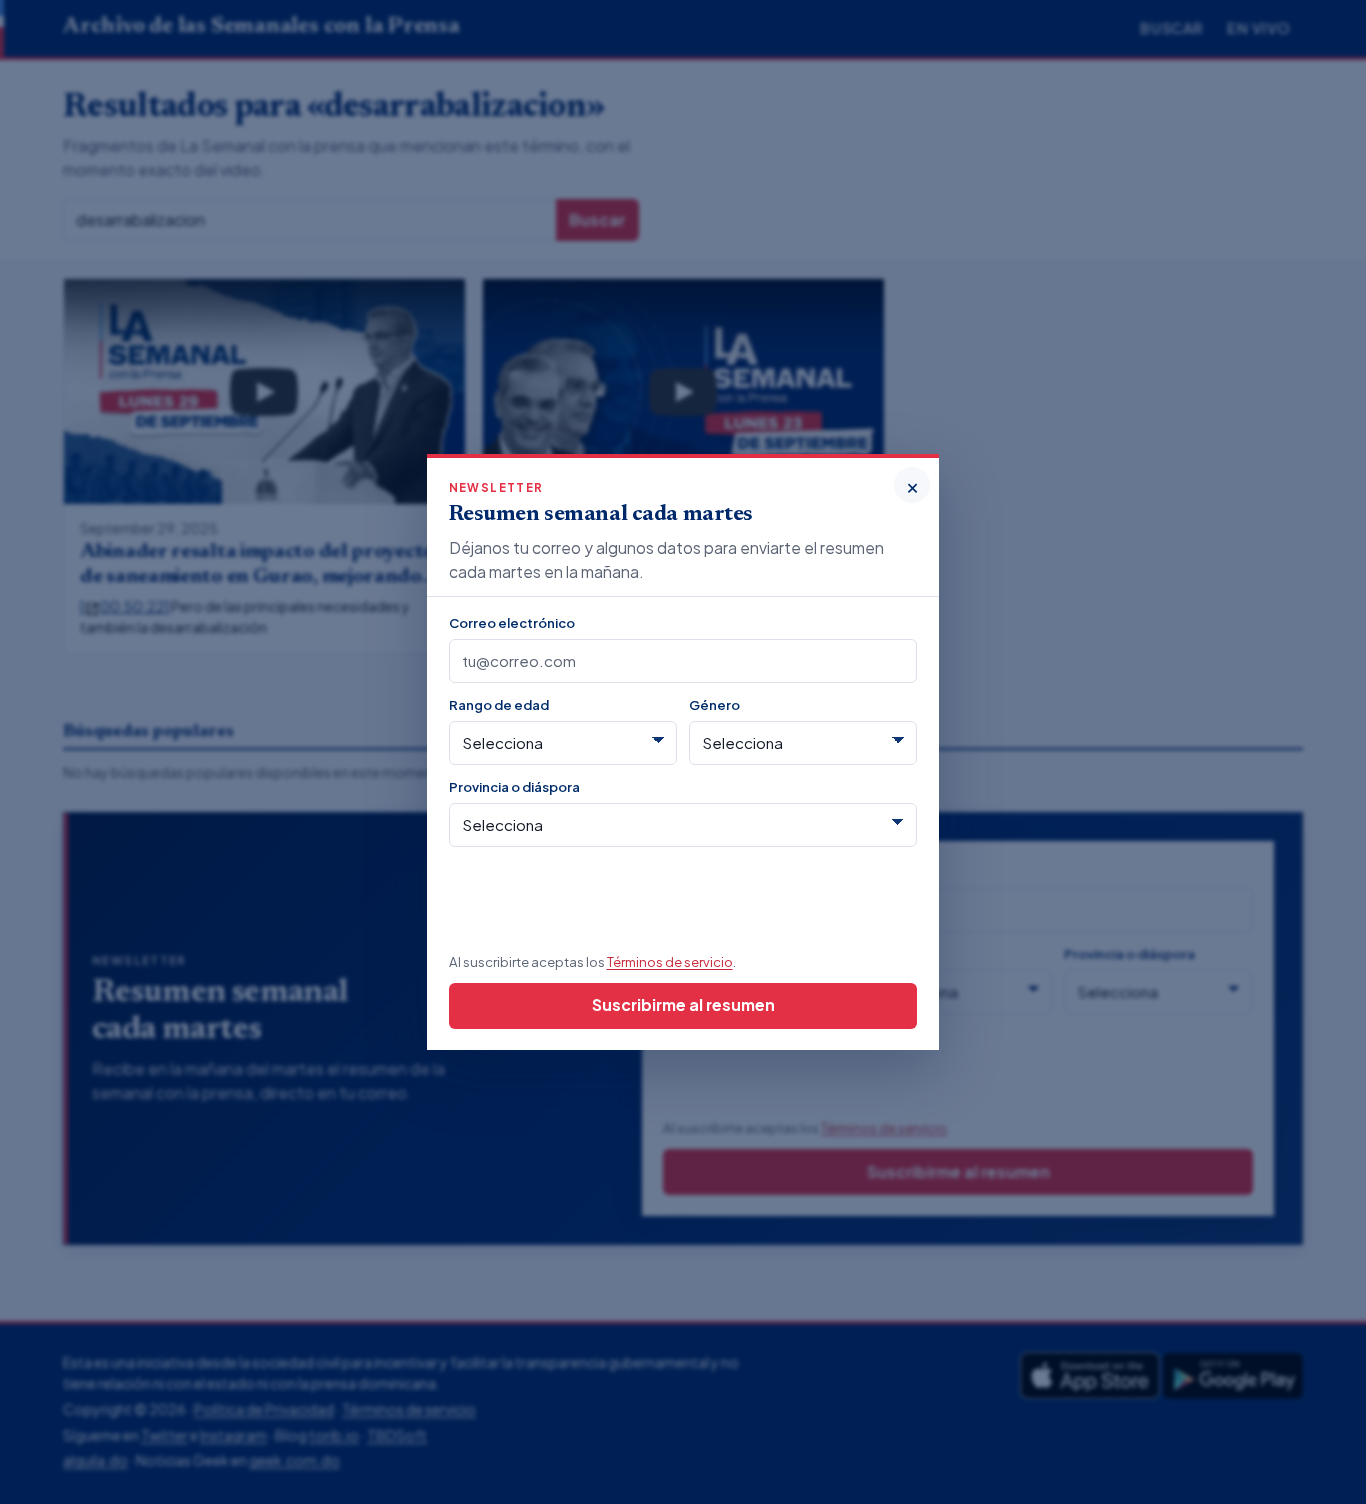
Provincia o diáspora (514, 786)
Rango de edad (499, 704)
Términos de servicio (670, 961)
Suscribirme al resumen (683, 1004)
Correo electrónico (512, 622)
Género (714, 704)
